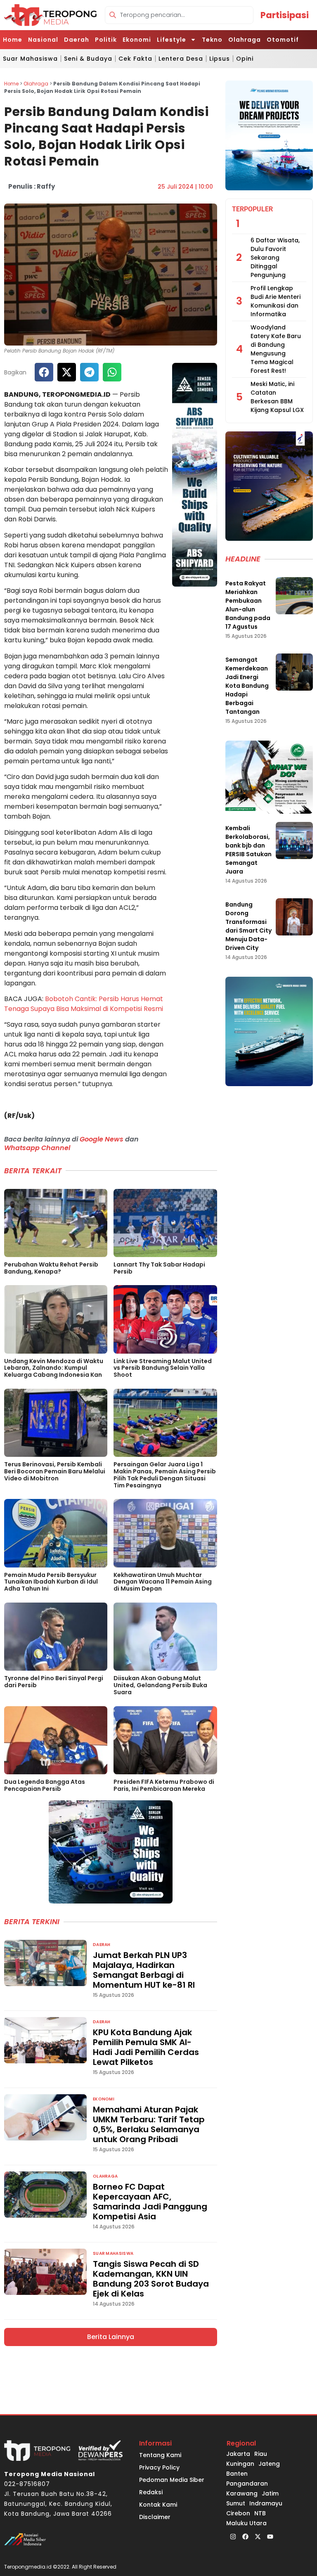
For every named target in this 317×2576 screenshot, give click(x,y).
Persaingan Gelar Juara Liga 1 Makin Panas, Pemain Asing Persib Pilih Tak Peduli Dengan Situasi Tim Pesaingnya (165, 1475)
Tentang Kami (160, 2455)
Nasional (43, 40)
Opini (245, 59)
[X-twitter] (258, 2536)
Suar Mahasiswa (30, 59)
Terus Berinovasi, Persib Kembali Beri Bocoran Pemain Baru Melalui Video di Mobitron (55, 1471)
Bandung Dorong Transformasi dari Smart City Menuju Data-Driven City (248, 926)
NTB (260, 2513)
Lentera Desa (181, 59)
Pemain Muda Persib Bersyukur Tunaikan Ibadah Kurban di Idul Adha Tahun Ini (51, 1582)
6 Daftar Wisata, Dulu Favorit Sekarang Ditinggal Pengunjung (275, 258)
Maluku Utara (246, 2523)
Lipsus (220, 59)
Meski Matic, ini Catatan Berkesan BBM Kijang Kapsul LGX (277, 397)
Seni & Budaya (88, 59)
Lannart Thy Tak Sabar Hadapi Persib (159, 1268)
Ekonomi (137, 40)
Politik (106, 40)
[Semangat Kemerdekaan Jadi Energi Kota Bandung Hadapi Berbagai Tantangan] (294, 672)
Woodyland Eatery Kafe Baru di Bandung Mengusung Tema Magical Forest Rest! (276, 349)
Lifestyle (172, 40)
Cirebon (238, 2513)
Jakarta (238, 2454)
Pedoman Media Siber (172, 2480)
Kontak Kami (158, 2505)
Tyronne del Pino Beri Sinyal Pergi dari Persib (54, 1682)
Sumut (236, 2503)
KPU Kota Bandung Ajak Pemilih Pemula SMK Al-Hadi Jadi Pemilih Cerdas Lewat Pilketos (146, 2047)
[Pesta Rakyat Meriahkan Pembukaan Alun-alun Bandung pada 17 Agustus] (294, 596)
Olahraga (245, 40)
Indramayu (266, 2503)
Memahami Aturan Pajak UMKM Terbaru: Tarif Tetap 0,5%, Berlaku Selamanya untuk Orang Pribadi (149, 2124)
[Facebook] (245, 2536)
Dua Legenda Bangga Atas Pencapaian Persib (45, 1785)
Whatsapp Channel (37, 1148)
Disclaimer (155, 2517)
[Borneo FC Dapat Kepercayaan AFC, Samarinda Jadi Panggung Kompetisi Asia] (45, 2195)
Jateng (269, 2464)
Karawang (242, 2493)
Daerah (77, 40)
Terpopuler (252, 209)
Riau (261, 2454)
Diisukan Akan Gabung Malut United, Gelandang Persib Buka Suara (160, 1685)
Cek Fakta (135, 59)
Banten (237, 2474)
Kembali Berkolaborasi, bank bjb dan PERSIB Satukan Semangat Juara (248, 850)
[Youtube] (270, 2536)
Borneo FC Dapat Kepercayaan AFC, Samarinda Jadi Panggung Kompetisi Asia (150, 2202)
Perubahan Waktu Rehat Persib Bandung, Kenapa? (51, 1268)
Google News (102, 1139)
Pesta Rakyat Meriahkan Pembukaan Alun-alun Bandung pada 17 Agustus (248, 605)
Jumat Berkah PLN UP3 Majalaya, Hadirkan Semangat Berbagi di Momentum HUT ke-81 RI (144, 1970)
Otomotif (283, 40)
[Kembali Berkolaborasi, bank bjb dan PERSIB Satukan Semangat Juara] (294, 841)
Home (13, 40)
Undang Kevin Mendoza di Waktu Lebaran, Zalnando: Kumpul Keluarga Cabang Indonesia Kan (54, 1368)
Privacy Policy (159, 2467)
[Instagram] (233, 2536)
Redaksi (151, 2492)
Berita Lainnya (111, 2337)
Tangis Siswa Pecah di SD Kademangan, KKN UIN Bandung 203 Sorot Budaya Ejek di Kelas (151, 2279)
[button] (44, 372)
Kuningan (240, 2464)
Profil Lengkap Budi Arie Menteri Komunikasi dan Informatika (276, 301)
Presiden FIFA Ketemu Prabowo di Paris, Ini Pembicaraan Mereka (164, 1785)
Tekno (212, 40)
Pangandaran (247, 2484)
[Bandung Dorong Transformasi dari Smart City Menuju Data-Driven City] (294, 917)
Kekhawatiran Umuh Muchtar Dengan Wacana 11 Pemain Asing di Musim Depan (163, 1582)
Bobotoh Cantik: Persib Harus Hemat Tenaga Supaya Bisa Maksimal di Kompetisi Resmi (84, 1004)
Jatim (270, 2493)
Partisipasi (285, 15)
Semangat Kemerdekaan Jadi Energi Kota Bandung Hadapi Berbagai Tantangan (247, 686)
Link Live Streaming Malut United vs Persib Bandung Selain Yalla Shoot (163, 1368)
